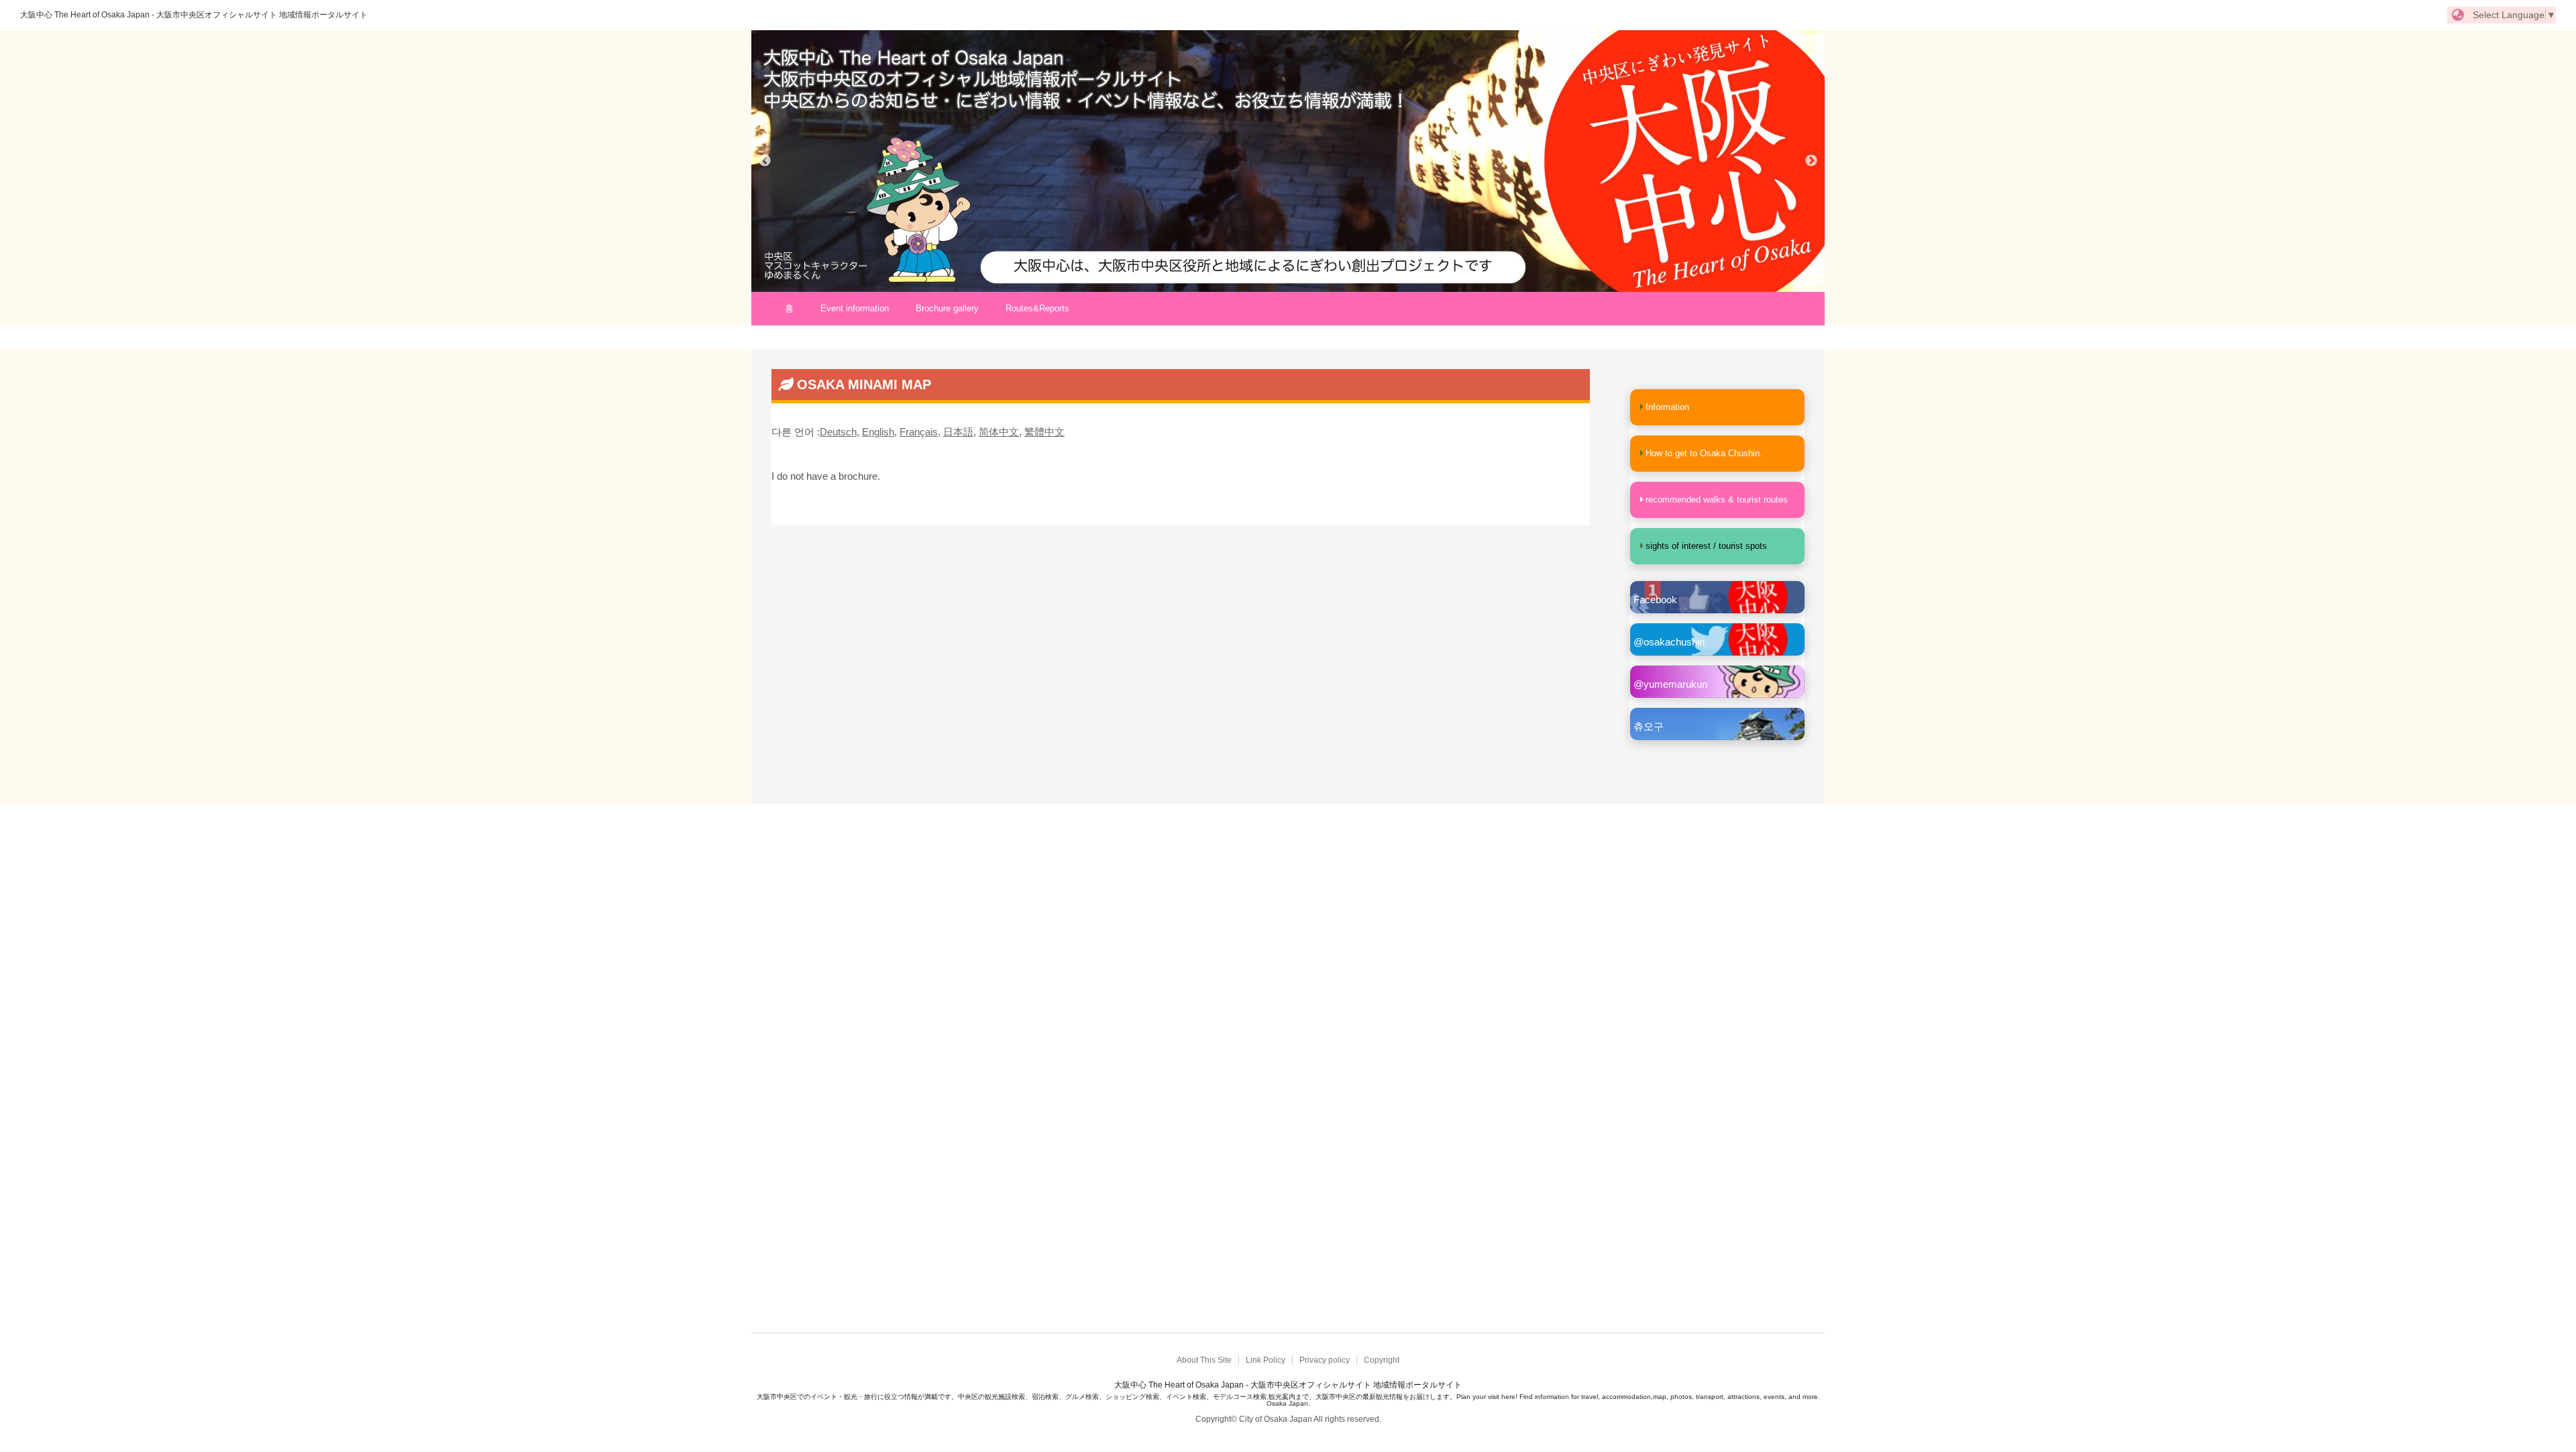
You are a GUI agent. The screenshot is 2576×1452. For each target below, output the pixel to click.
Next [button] (1811, 161)
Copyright (1382, 1360)
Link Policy (1266, 1360)
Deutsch (838, 432)
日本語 (958, 432)
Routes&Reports (1037, 308)
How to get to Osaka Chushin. (1704, 453)
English (878, 432)
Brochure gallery (947, 308)
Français (919, 432)
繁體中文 (1044, 432)
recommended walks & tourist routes (1717, 500)
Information (1667, 407)
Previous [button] (765, 161)
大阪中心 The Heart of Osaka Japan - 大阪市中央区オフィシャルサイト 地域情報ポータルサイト (194, 15)
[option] (1288, 161)
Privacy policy (1325, 1360)
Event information (855, 308)
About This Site (1204, 1360)
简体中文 (999, 432)
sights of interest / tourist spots (1706, 546)
